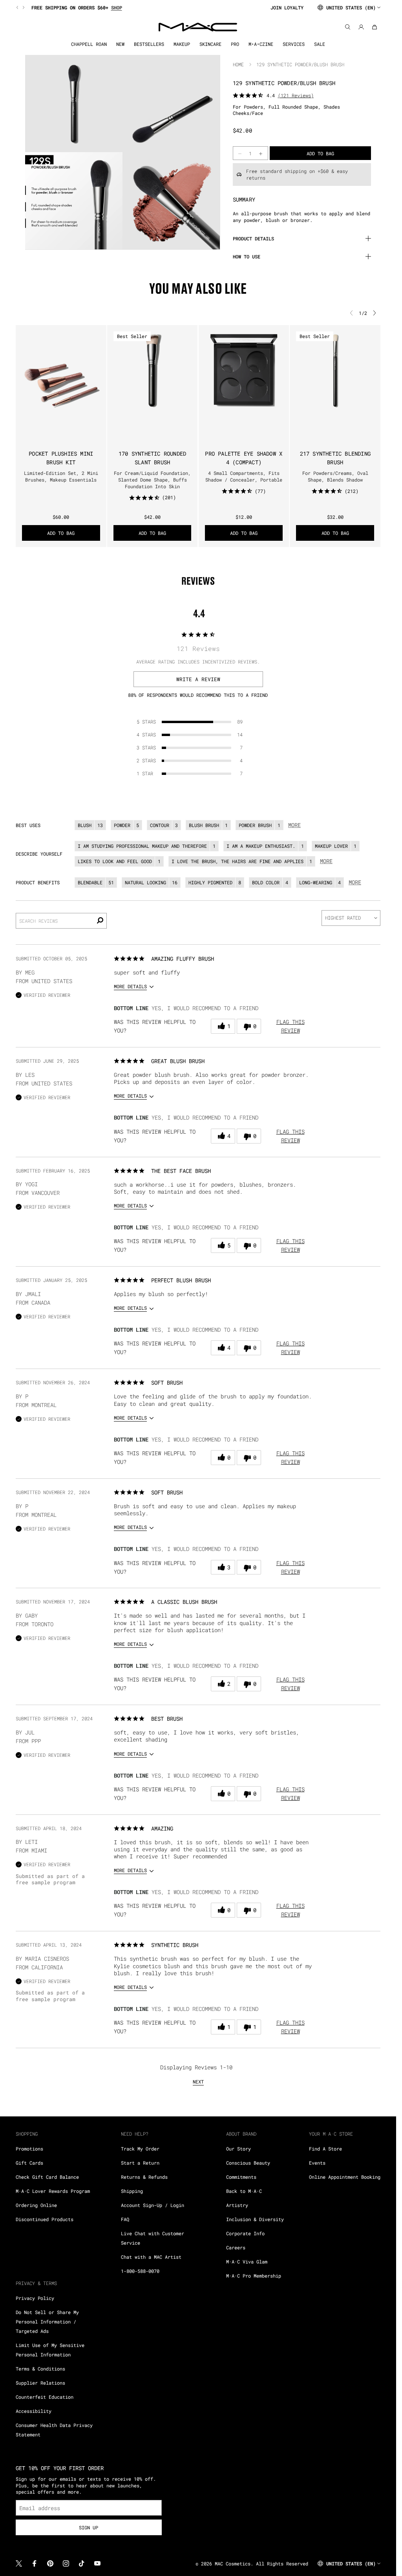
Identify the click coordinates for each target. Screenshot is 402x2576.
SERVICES (294, 44)
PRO (235, 44)
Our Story (238, 2149)
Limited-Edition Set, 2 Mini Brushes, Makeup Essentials (61, 476)
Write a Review (198, 679)
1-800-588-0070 (140, 2271)
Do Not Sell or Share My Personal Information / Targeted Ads (47, 2321)
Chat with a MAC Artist (151, 2257)
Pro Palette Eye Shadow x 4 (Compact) (244, 458)
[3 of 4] (155, 409)
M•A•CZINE (261, 44)
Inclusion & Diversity (255, 2219)
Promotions (29, 2149)
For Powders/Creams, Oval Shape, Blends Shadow (335, 476)
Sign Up (89, 2527)
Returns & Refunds (144, 2177)
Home (238, 64)
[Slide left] (18, 7)
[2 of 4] (149, 409)
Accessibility (34, 2411)
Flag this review (291, 1026)
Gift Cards (29, 2163)
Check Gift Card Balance (47, 2177)
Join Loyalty (287, 7)
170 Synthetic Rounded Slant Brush (152, 458)
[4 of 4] (162, 409)
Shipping (132, 2191)
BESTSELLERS (149, 44)
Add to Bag (61, 533)
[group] (140, 7)
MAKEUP (182, 44)
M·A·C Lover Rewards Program (53, 2191)
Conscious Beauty (248, 2163)
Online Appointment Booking (345, 2177)
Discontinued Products (45, 2219)
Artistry (237, 2205)
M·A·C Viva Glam (247, 2261)
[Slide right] (23, 7)
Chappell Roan (89, 44)
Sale (320, 44)
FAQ (125, 2219)
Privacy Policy (35, 2298)
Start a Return (140, 2163)
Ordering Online (36, 2205)
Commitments (241, 2177)
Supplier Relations (40, 2383)
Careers (236, 2247)
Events (317, 2163)
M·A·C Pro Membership (254, 2276)
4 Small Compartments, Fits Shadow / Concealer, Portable (244, 476)
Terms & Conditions (40, 2369)
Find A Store (325, 2149)
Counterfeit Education (45, 2397)
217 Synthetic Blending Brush (335, 458)
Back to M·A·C (244, 2191)
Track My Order (140, 2149)
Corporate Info (245, 2233)
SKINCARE (210, 44)
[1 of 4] (143, 409)
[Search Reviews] (100, 921)
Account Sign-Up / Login (153, 2205)
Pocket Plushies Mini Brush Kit (61, 458)
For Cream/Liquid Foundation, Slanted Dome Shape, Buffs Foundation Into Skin (152, 480)
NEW (120, 44)
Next (198, 2082)
